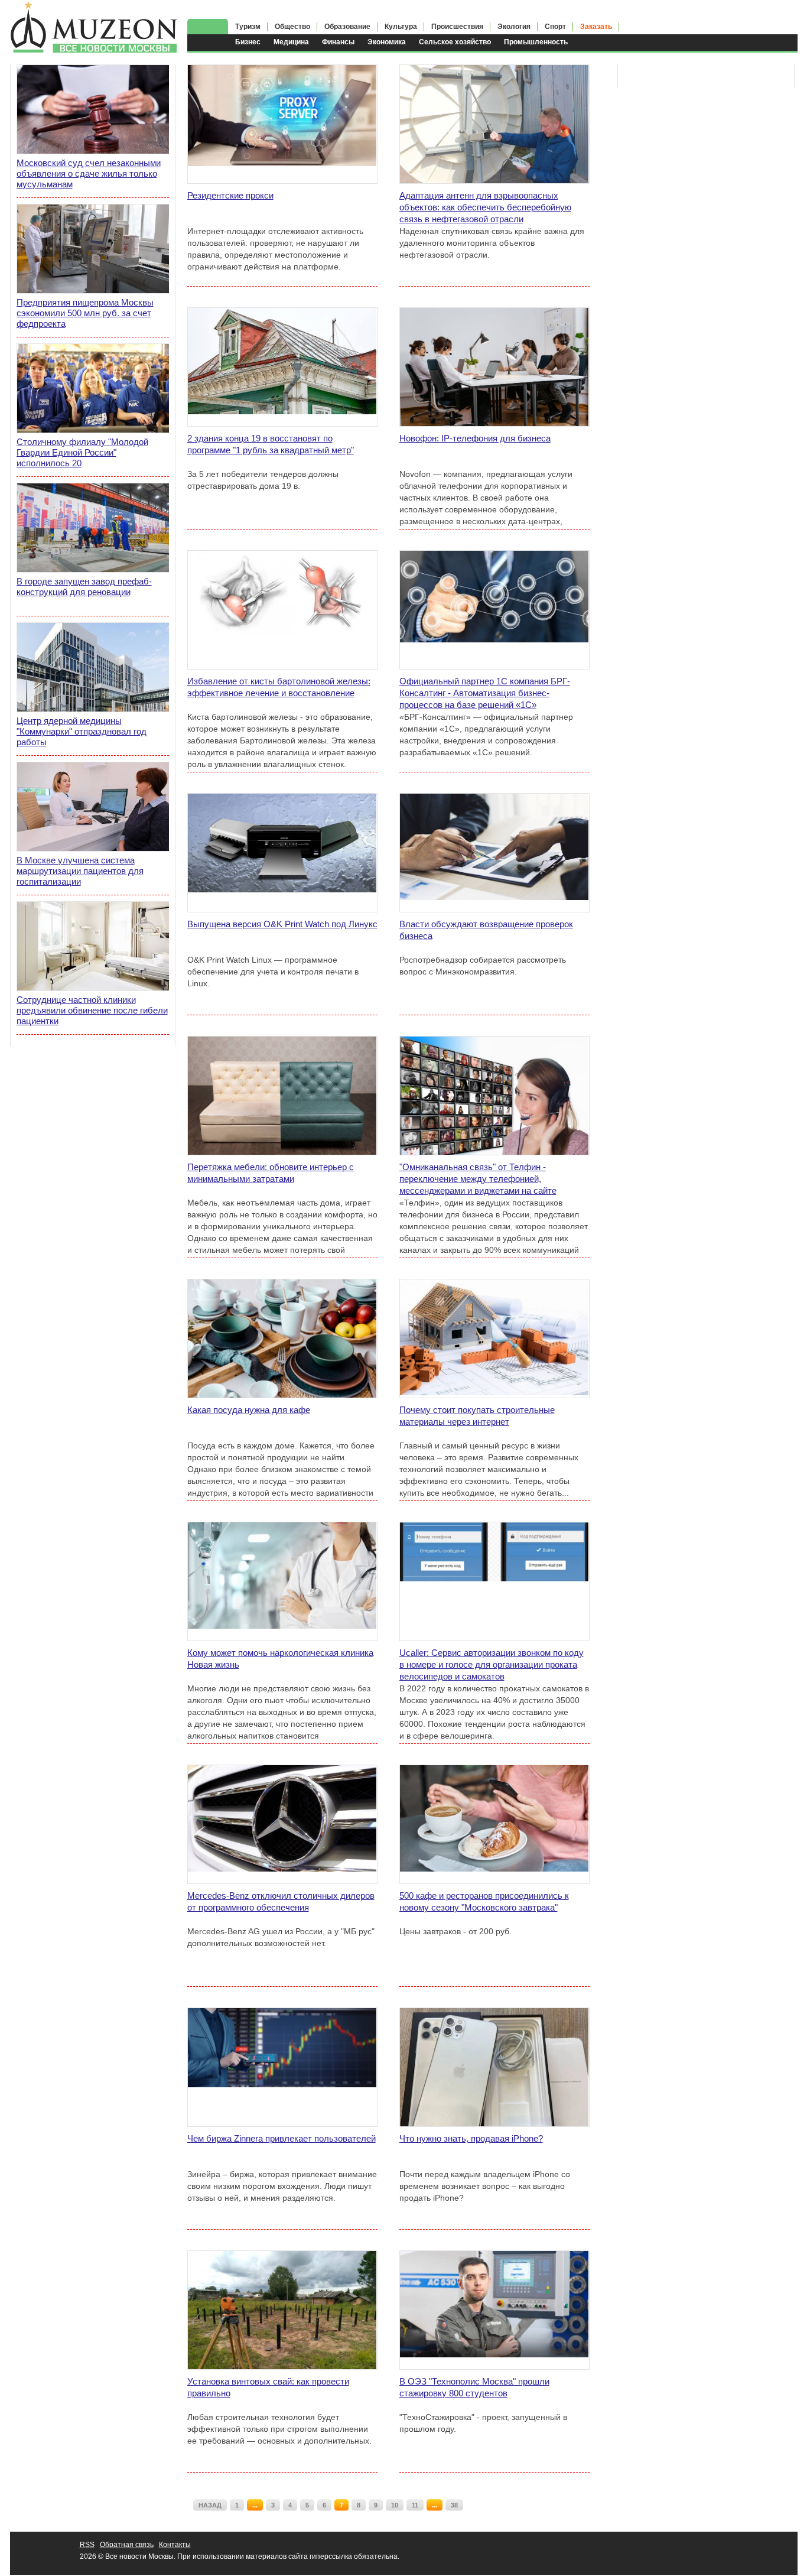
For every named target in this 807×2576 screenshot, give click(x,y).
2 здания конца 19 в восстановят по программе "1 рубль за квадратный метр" (271, 444)
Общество (292, 27)
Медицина (291, 42)
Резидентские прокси (230, 195)
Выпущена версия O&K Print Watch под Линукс (282, 924)
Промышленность (536, 42)
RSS (87, 2545)
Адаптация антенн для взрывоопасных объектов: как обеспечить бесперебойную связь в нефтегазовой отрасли (485, 207)
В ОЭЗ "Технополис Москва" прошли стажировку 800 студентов (474, 2387)
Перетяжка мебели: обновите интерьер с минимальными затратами (271, 1173)
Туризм (248, 27)
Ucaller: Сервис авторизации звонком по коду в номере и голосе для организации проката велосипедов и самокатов (492, 1664)
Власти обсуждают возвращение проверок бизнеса (486, 930)
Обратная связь (127, 2545)
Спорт (555, 27)
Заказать (596, 27)
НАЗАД (210, 2505)
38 (454, 2505)
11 (415, 2505)
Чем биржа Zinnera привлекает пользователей (282, 2138)
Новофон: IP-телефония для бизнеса (475, 438)
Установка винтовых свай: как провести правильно (268, 2387)
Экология (514, 27)
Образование (347, 27)
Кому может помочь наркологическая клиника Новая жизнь (280, 1659)
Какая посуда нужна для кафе (249, 1410)
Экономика (387, 42)
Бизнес (248, 42)
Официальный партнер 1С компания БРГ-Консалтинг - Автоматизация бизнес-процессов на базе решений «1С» (485, 693)
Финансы (338, 42)
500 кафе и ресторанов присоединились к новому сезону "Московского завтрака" (484, 1901)
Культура (401, 27)
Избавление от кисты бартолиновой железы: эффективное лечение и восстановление (279, 687)
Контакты (175, 2545)
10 (395, 2505)
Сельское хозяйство (455, 42)
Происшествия (457, 27)
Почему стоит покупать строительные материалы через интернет (477, 1416)
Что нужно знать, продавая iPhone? (471, 2138)
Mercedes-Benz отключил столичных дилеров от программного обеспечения (281, 1901)
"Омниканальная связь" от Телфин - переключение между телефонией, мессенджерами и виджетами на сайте (478, 1179)
